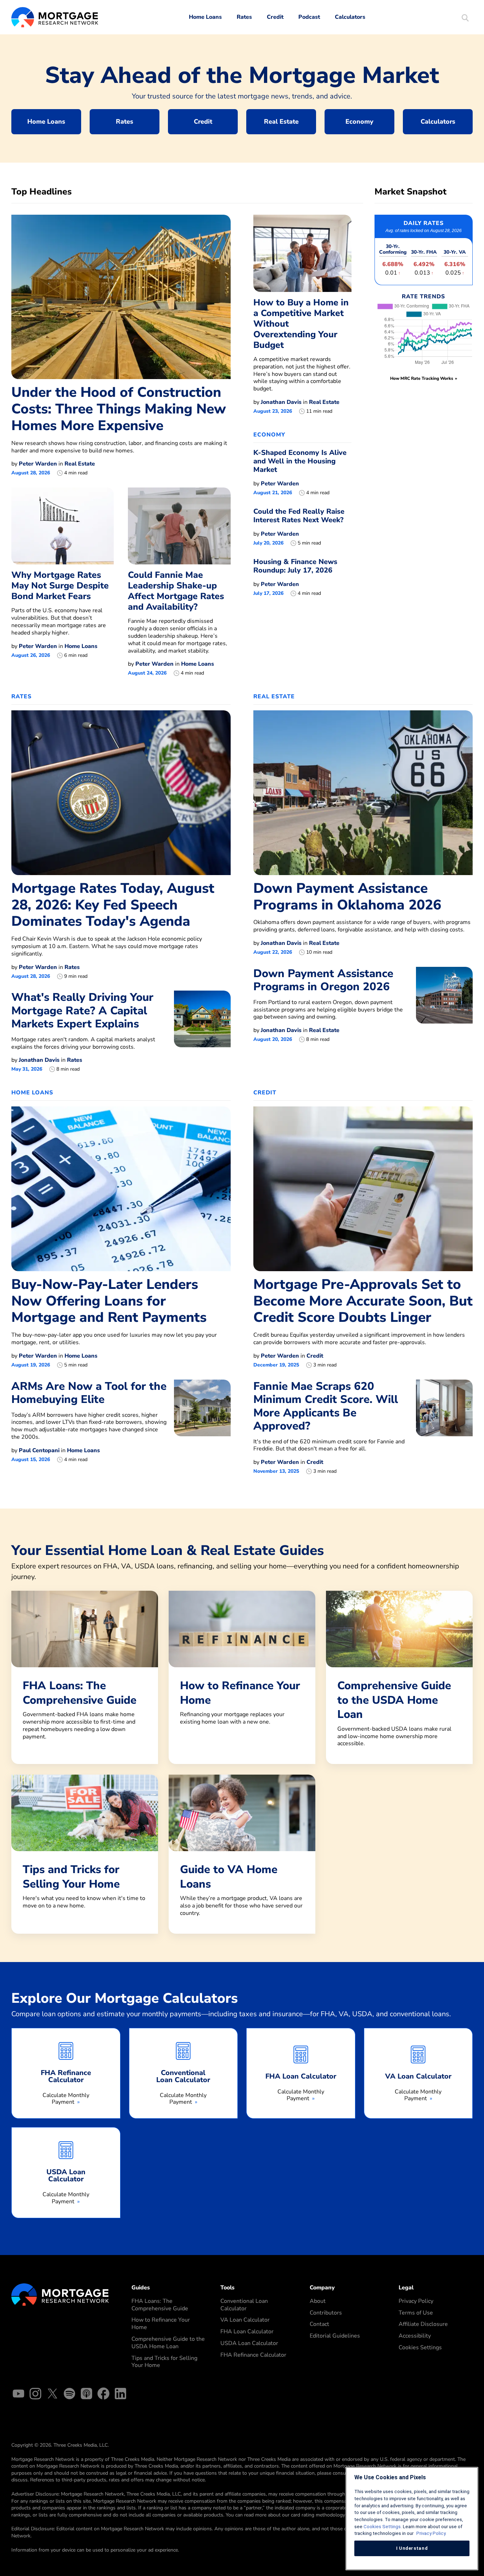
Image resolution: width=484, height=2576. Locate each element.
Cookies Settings (420, 2347)
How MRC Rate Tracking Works (422, 378)
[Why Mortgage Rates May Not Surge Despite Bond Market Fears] (63, 526)
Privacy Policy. (431, 2533)
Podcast (309, 17)
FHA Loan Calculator (247, 2332)
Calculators (350, 17)
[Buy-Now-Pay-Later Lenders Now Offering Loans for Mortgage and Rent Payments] (121, 1188)
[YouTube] (18, 2395)
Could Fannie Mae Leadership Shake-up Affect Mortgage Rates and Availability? (176, 591)
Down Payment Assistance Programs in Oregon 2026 (323, 980)
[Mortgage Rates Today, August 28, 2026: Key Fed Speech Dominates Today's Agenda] (121, 792)
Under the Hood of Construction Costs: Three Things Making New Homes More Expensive (119, 409)
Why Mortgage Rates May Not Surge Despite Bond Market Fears (60, 586)
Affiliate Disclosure (423, 2324)
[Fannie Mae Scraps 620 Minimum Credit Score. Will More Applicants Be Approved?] (444, 1427)
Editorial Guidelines (335, 2336)
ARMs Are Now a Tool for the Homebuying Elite (89, 1393)
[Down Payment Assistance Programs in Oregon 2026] (444, 1005)
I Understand (412, 2548)
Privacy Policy (416, 2301)
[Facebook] (103, 2395)
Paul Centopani (39, 1450)
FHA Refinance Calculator (253, 2355)
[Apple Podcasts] (86, 2395)
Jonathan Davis (281, 402)
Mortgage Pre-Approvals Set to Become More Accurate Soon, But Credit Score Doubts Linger (363, 1301)
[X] (52, 2395)
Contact (319, 2324)
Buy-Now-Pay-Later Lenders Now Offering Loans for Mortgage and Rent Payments (109, 1301)
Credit (275, 17)
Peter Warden (38, 464)
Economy (359, 122)
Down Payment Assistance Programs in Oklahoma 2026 (347, 897)
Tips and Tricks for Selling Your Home (164, 2362)
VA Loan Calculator (245, 2320)
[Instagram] (35, 2395)
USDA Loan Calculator (249, 2343)
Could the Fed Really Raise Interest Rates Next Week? (299, 516)
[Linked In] (120, 2395)
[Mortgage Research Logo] (60, 2294)
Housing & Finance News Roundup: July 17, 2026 (295, 566)
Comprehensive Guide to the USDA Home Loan (168, 2343)
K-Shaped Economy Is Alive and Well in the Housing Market (300, 461)
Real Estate (281, 122)
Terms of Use (416, 2313)
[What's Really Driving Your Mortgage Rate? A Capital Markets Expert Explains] (202, 1031)
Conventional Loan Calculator (244, 2305)
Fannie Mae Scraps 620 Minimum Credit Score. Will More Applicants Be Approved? (326, 1406)
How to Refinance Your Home (161, 2324)
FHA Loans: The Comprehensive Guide (160, 2305)
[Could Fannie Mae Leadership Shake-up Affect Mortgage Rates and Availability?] (179, 526)
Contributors (326, 2313)
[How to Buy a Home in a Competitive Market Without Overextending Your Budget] (302, 253)
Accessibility (415, 2336)
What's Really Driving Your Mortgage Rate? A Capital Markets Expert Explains (82, 1010)
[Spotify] (69, 2395)
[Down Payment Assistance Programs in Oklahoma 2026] (363, 792)
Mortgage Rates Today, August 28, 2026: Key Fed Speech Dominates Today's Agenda (113, 905)
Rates (244, 17)
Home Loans (205, 17)
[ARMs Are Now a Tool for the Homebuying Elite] (202, 1421)
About (318, 2301)
